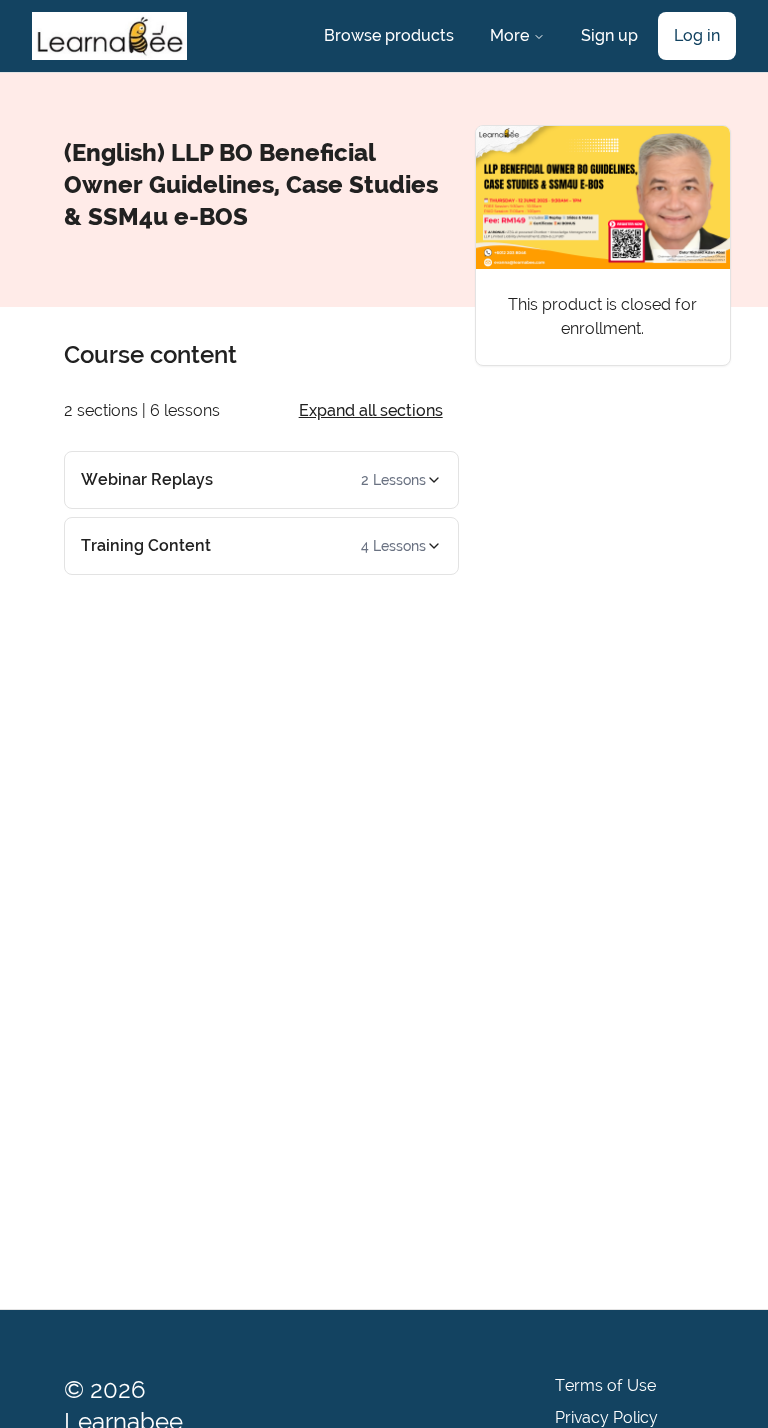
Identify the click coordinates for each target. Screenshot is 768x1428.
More (509, 35)
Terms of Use (605, 1385)
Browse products (389, 35)
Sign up (609, 35)
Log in (697, 35)
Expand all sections (371, 410)
